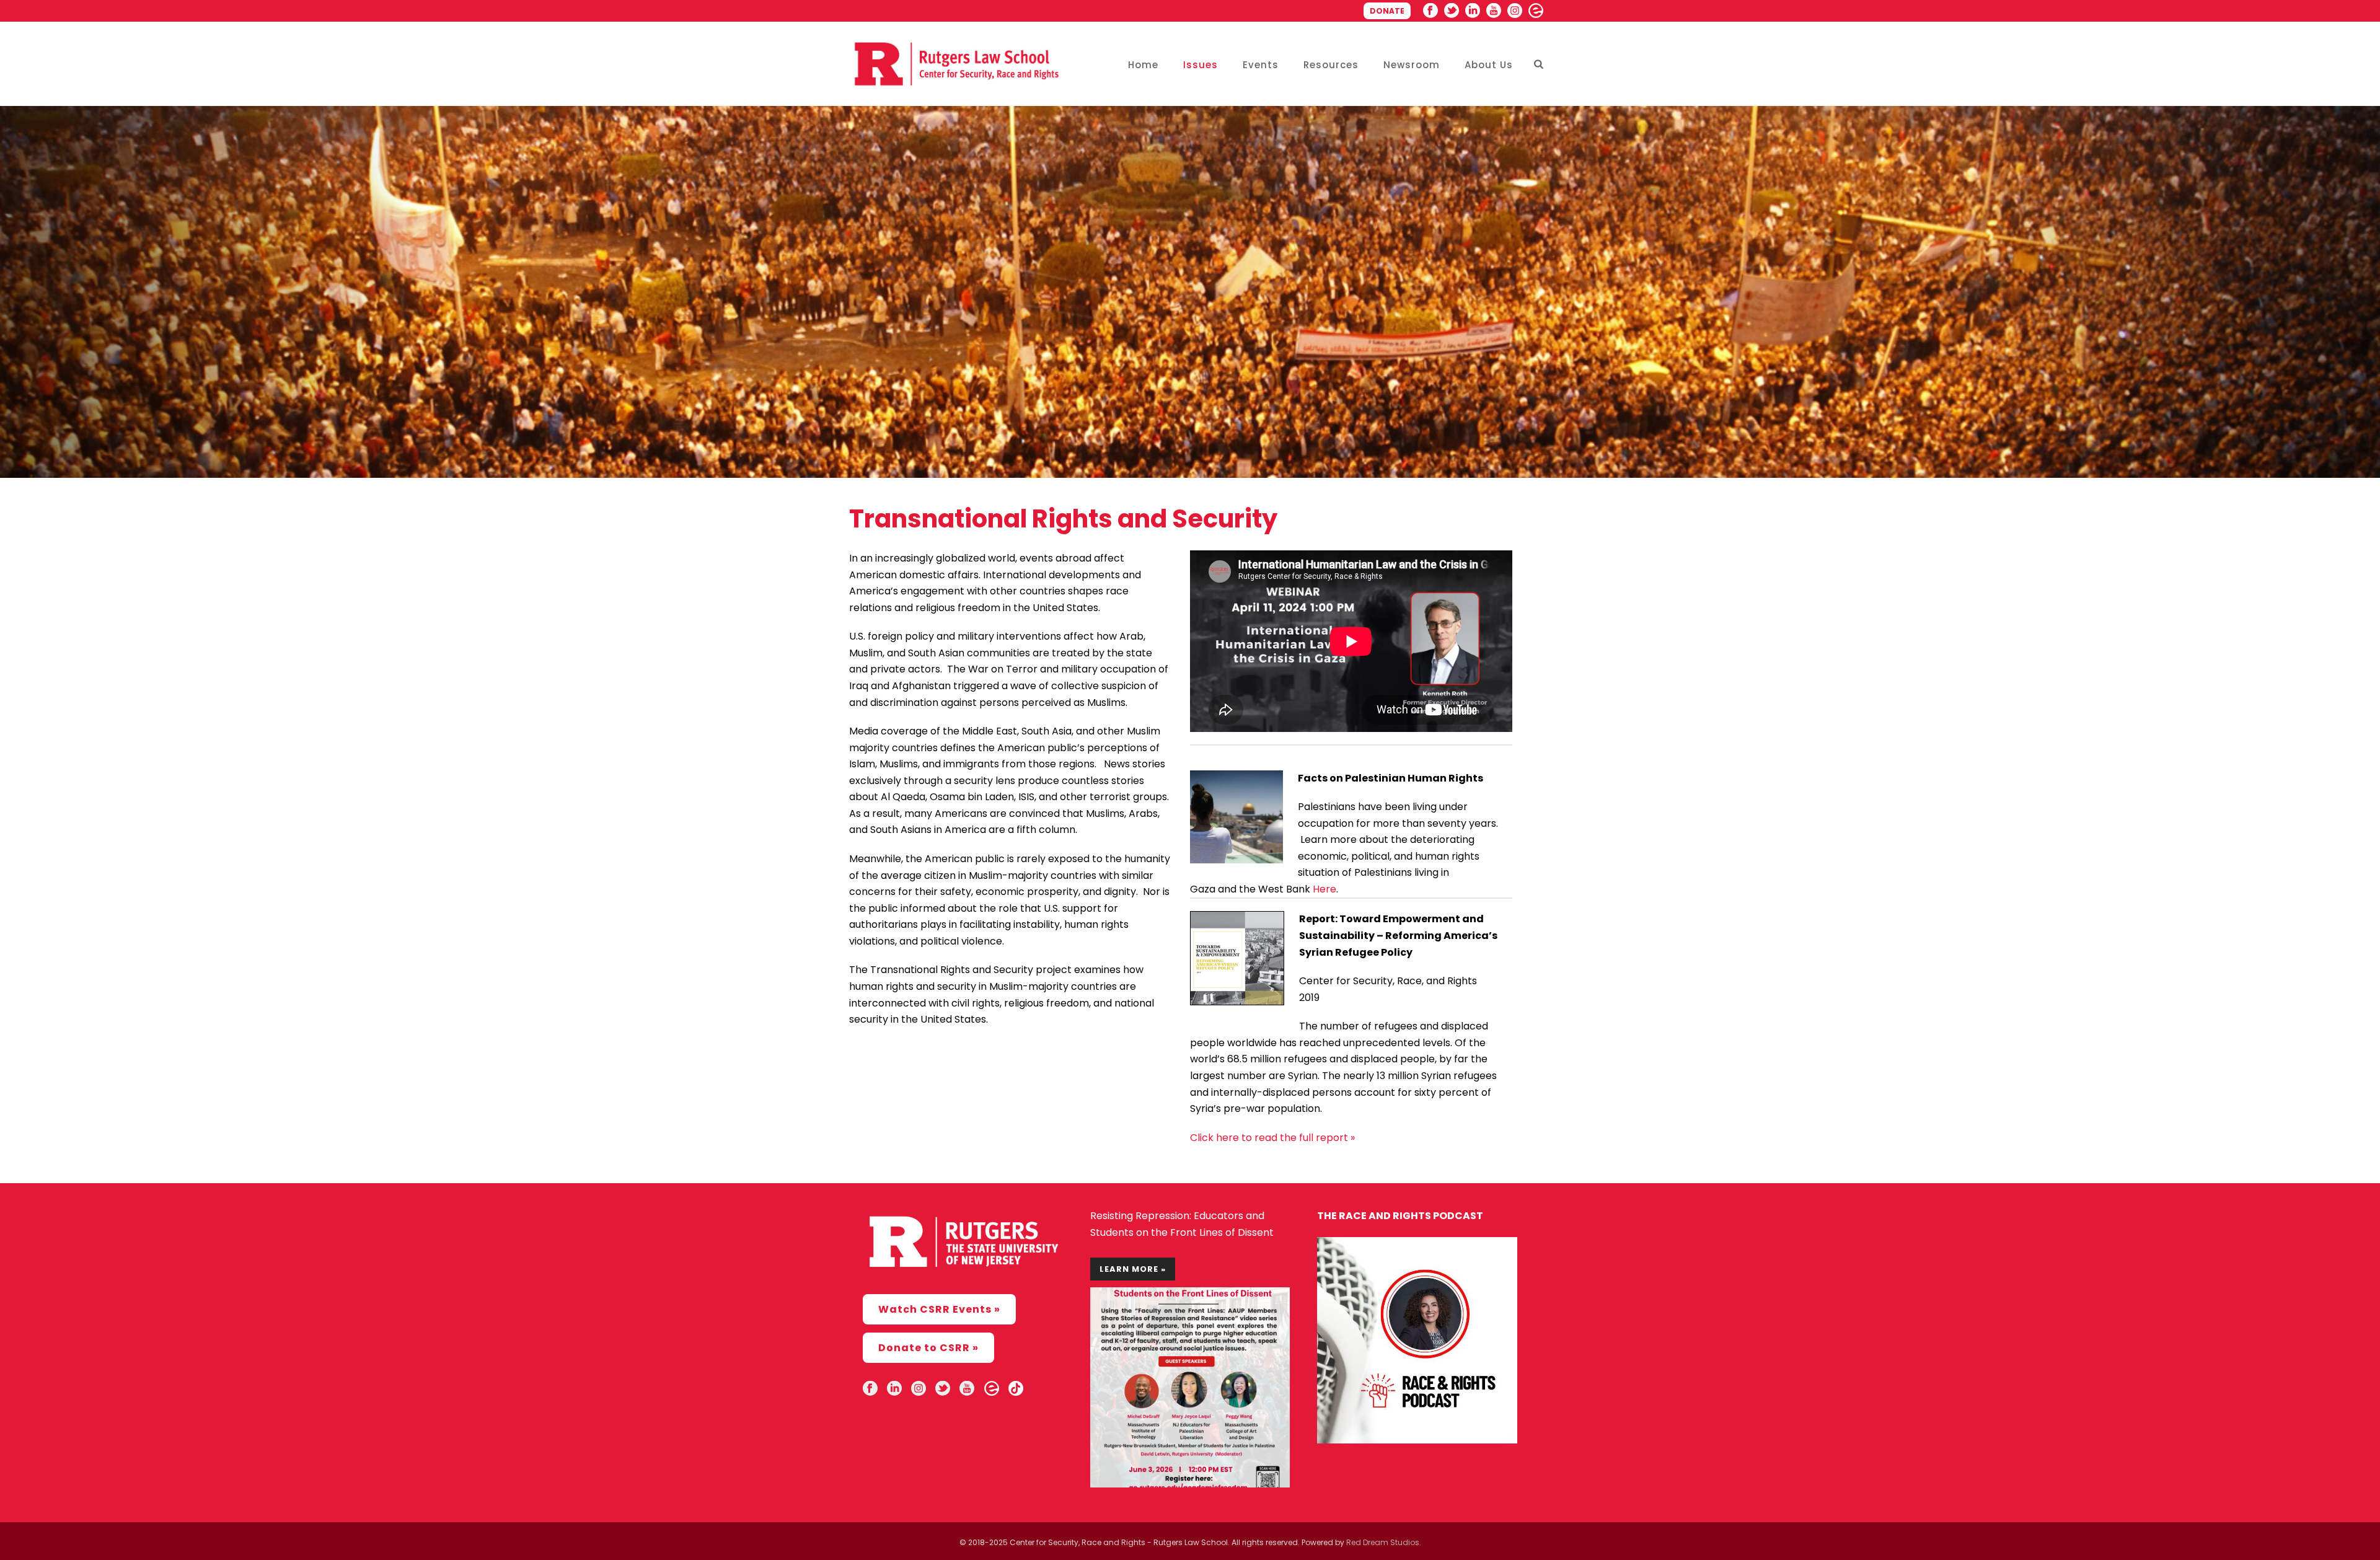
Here (1324, 889)
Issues (1201, 65)
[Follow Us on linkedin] (894, 1389)
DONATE (1387, 11)
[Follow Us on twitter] (943, 1389)
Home (1143, 65)
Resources (1331, 65)
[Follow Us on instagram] (919, 1389)
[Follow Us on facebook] (870, 1389)
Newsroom (1412, 65)
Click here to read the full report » (1272, 1138)
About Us (1489, 65)
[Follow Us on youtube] (967, 1389)
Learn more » (1133, 1269)
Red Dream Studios (1383, 1542)
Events (1261, 65)
